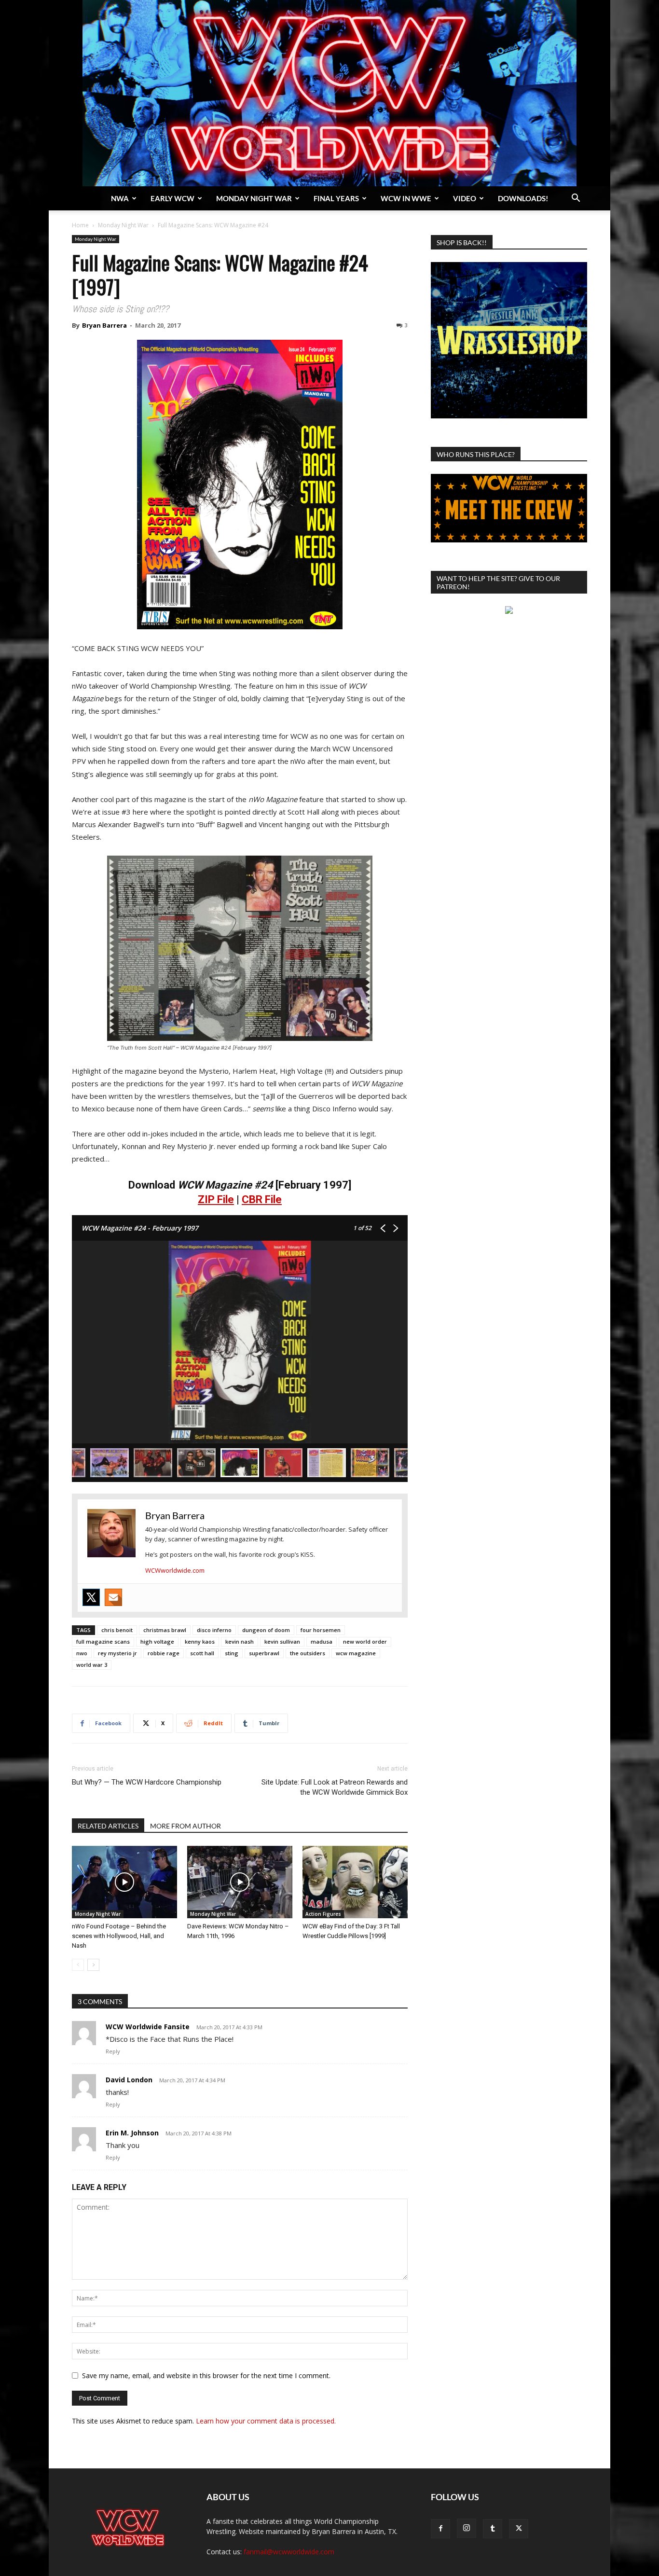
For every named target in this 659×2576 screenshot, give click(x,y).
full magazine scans (103, 1641)
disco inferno (214, 1630)
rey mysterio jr (117, 1653)
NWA (120, 198)
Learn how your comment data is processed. (266, 2421)
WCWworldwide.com (175, 1570)
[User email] (113, 1597)
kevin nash (240, 1641)
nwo (82, 1653)
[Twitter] (91, 1597)
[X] (519, 2529)
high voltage (157, 1641)
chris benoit (117, 1630)
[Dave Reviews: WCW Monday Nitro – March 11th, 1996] (240, 1882)
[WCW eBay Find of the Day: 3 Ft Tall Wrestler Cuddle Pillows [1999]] (355, 1882)
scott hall (202, 1653)
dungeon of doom (266, 1630)
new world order (365, 1641)
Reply (113, 2051)
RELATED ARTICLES (108, 1826)
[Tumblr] (493, 2529)
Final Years (336, 198)
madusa (322, 1641)
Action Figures (323, 1914)
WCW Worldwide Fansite (148, 2027)
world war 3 (92, 1665)
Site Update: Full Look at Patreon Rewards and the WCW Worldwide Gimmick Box (335, 1787)
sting (232, 1653)
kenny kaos (200, 1641)
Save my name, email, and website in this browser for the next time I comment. (206, 2375)
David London (129, 2080)
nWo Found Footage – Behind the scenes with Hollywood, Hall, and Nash (119, 1936)
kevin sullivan (282, 1641)
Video (465, 198)
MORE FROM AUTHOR (185, 1826)
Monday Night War (254, 198)
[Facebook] (440, 2529)
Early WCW (172, 198)
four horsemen (321, 1630)
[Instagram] (467, 2528)
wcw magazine (356, 1653)
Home (80, 225)
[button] (576, 199)
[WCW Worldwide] (329, 93)
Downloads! (523, 198)
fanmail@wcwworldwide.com (289, 2552)
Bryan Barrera (104, 325)
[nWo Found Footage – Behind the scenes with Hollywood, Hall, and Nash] (124, 1882)
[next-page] (93, 1965)
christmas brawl (165, 1630)
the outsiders (308, 1653)
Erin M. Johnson (132, 2133)
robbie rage (164, 1653)
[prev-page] (78, 1965)
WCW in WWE (406, 198)
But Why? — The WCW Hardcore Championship (147, 1782)
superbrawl (264, 1653)
